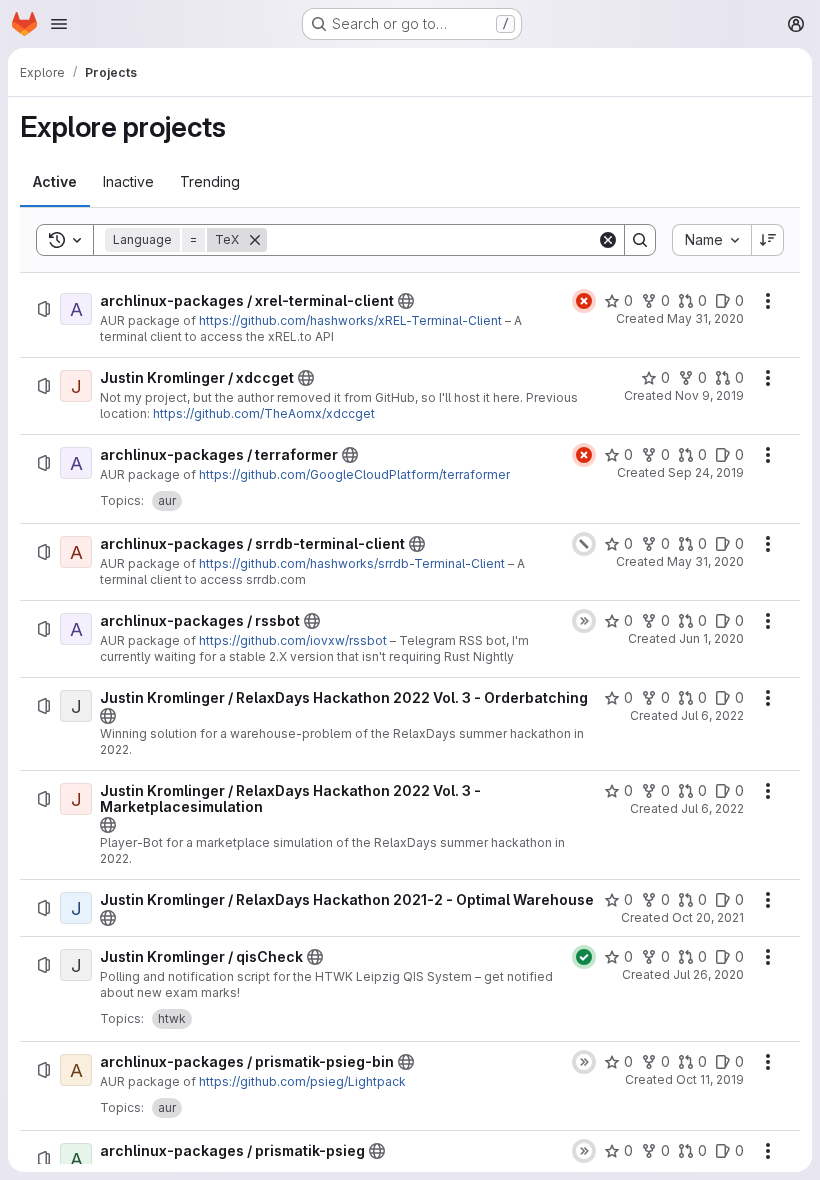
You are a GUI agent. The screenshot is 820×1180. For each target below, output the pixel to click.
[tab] (55, 182)
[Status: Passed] (584, 957)
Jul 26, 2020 (708, 974)
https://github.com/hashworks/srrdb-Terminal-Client (352, 563)
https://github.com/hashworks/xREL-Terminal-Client (350, 320)
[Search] (640, 240)
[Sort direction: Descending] (768, 240)
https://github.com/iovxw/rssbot (293, 640)
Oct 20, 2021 (708, 917)
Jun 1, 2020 (711, 638)
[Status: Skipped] (584, 621)
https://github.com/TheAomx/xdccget (264, 413)
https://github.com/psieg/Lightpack (302, 1081)
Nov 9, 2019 (709, 395)
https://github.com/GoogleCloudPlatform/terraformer (354, 474)
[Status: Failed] (584, 301)
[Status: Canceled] (584, 544)
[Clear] (608, 240)
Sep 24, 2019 (706, 472)
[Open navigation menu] (59, 24)
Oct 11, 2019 (710, 1079)
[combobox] (711, 240)
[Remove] (255, 240)
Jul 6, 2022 (712, 715)
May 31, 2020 (705, 318)
